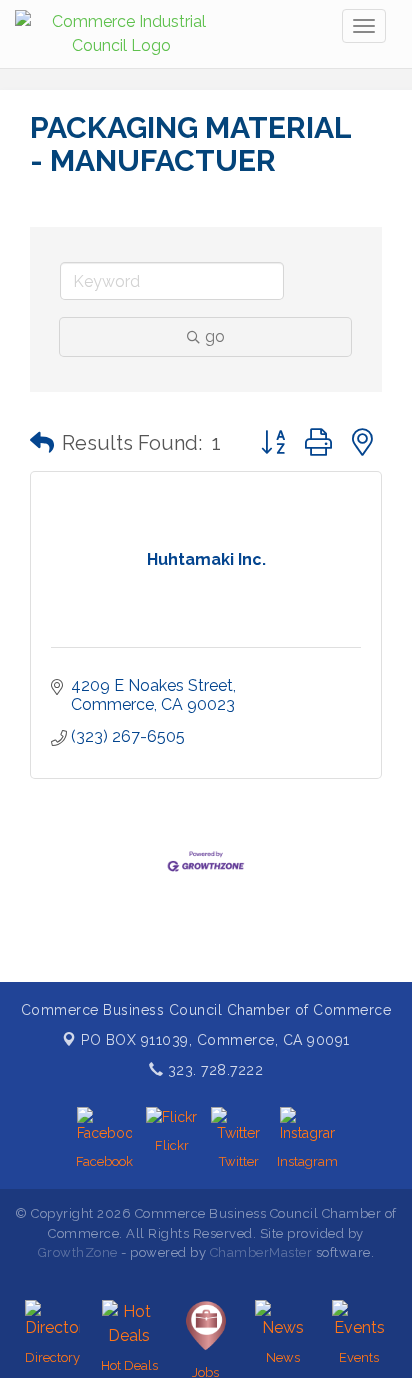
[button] (42, 443)
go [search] (215, 336)
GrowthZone (78, 1252)
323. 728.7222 (213, 1070)
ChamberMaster (261, 1252)
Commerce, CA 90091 (215, 1040)
